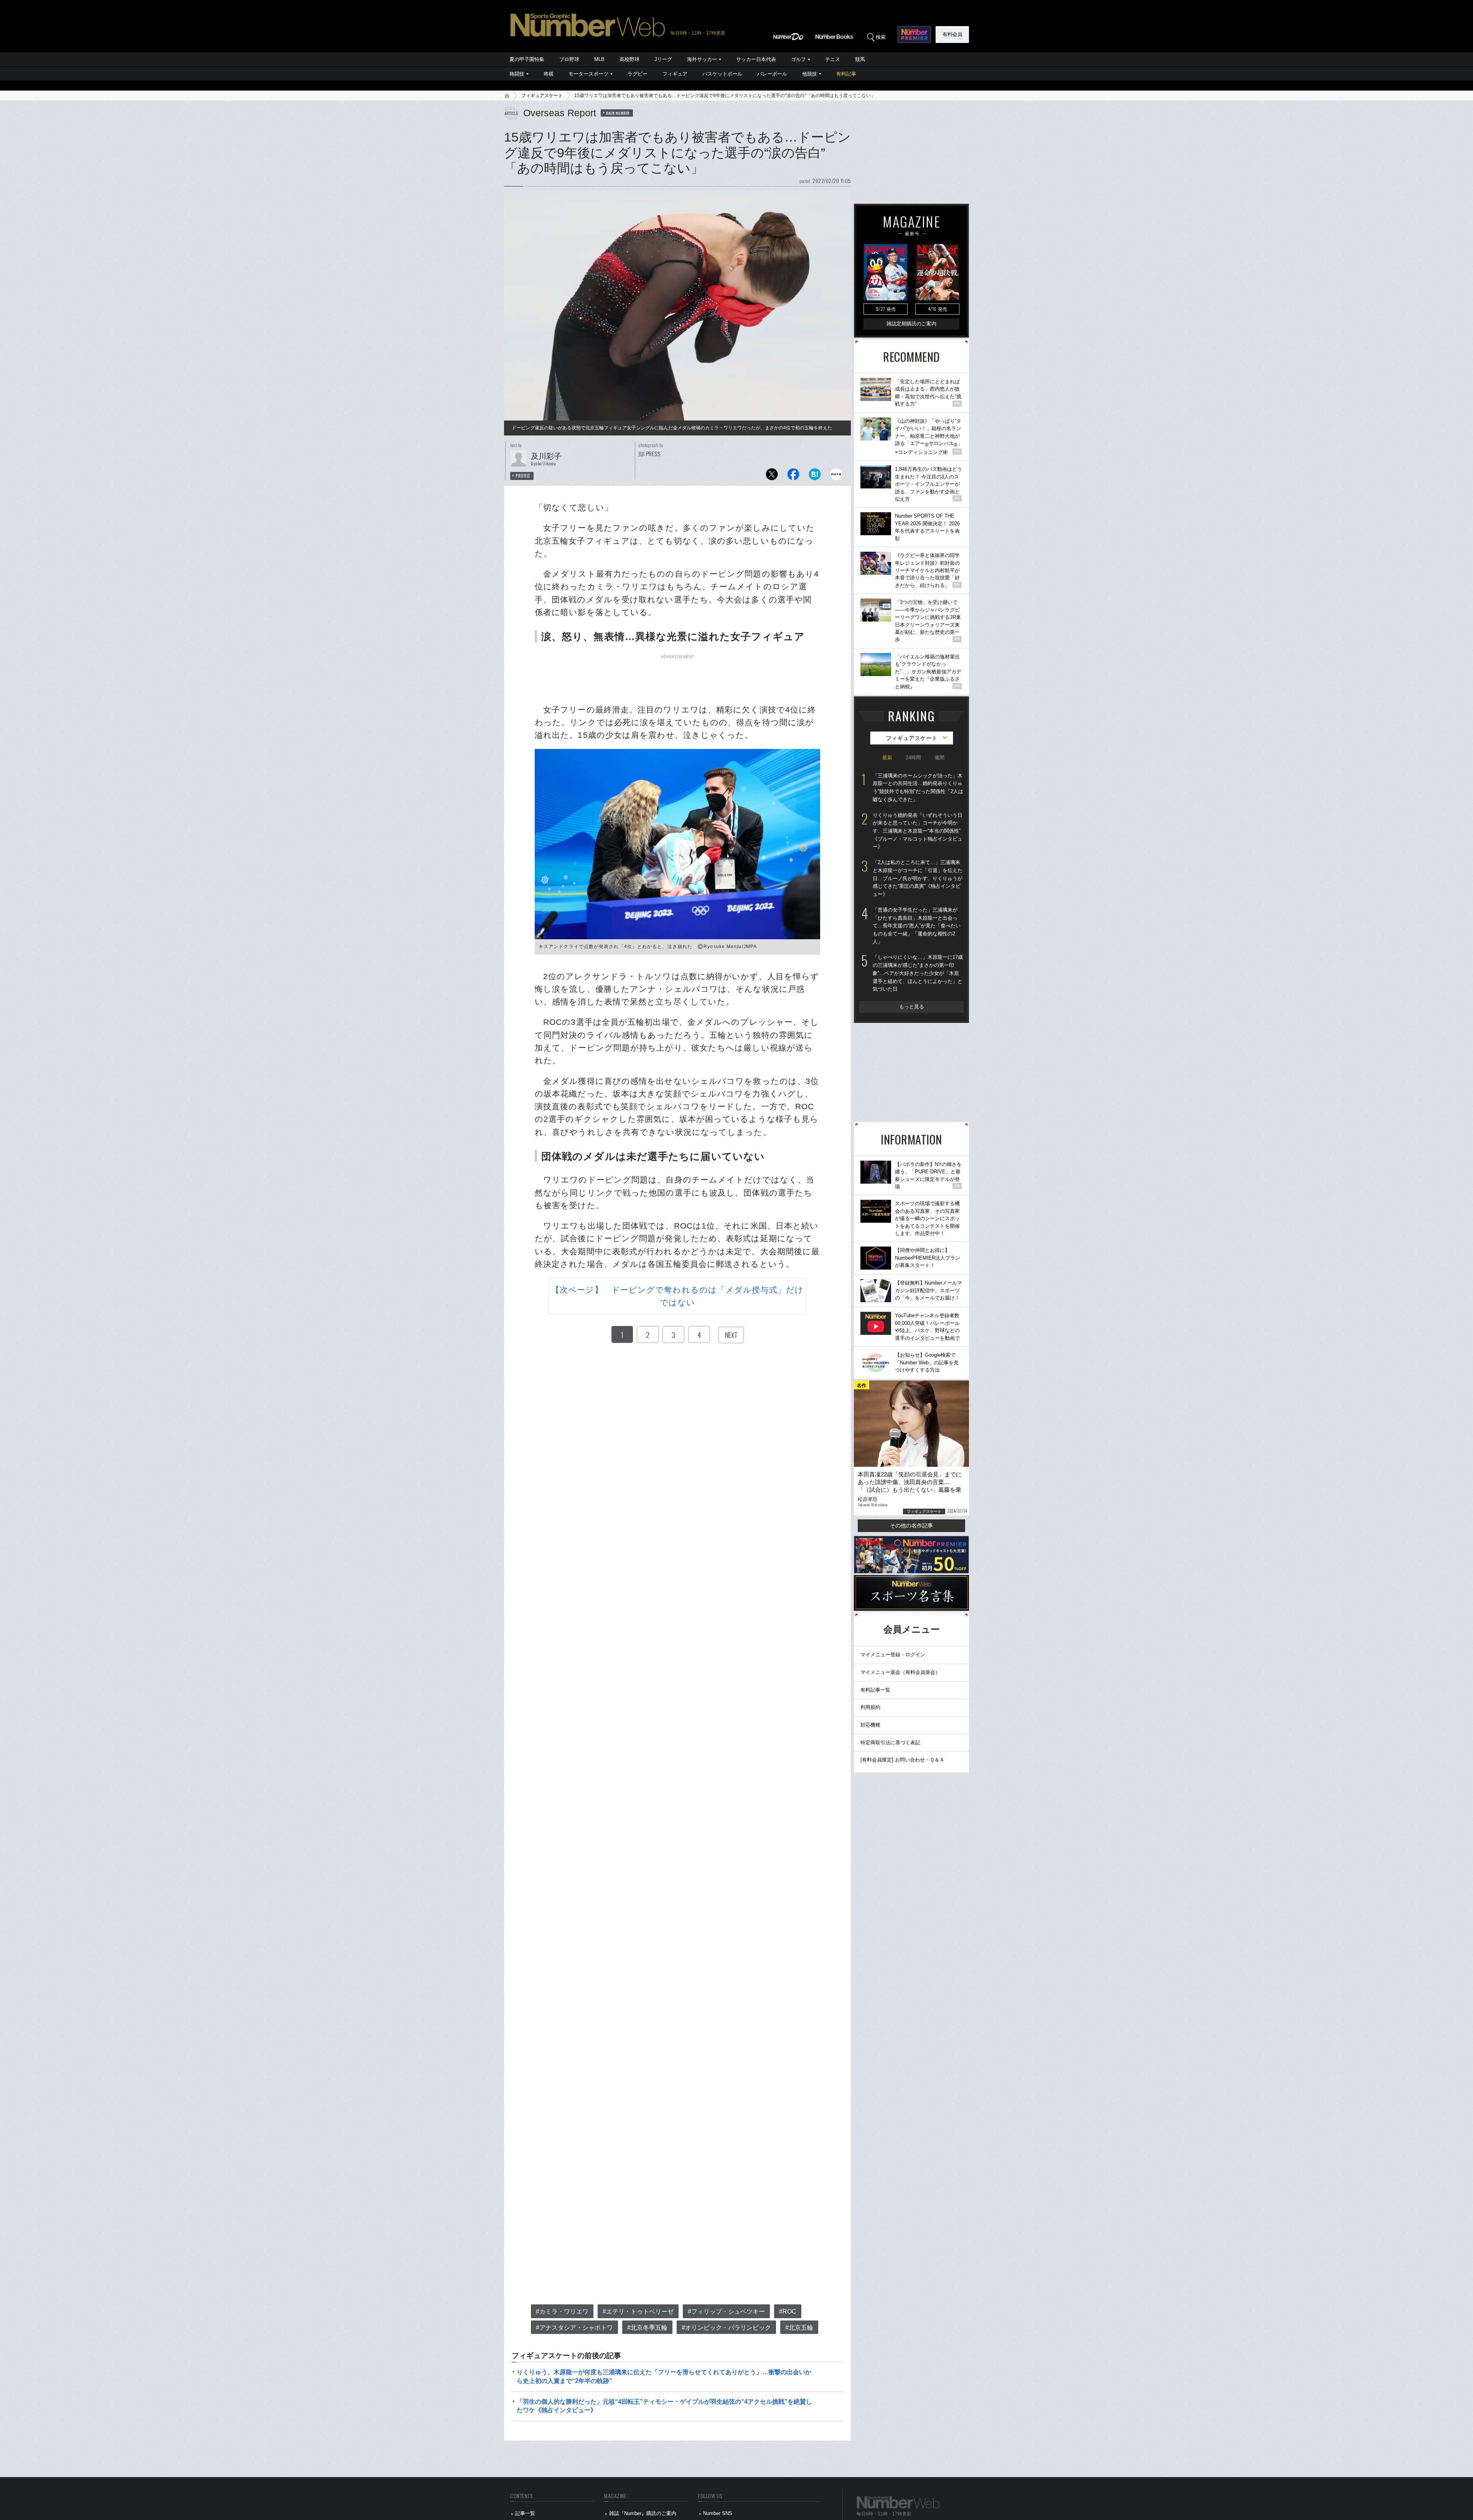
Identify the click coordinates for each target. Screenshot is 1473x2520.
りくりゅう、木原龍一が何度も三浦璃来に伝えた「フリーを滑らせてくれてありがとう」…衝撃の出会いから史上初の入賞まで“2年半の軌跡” (664, 2376)
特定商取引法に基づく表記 (890, 1742)
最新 (887, 758)
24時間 (913, 758)
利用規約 (870, 1707)
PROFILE (523, 476)
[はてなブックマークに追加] (815, 476)
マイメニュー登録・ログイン (893, 1655)
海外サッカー (702, 59)
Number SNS (718, 2513)
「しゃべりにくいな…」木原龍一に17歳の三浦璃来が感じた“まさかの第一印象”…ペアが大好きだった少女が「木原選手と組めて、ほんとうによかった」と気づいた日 (918, 973)
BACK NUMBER (618, 113)
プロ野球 (569, 59)
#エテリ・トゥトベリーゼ (638, 2311)
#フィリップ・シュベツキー (726, 2311)
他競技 (810, 74)
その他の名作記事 (911, 1526)
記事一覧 (525, 2513)
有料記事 (846, 74)
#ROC (788, 2311)
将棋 (549, 74)
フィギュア (675, 74)
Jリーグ (663, 59)
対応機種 (870, 1725)
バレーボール (772, 74)
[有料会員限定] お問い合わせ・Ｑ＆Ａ (902, 1760)
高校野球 (629, 59)
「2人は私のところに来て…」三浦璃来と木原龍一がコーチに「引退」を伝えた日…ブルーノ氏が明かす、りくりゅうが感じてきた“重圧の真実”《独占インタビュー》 (918, 878)
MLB (599, 59)
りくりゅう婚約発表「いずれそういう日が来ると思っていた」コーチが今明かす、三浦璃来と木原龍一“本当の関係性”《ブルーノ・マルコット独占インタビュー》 (918, 831)
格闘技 (517, 74)
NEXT (731, 1335)
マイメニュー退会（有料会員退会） (900, 1672)
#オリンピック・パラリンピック (726, 2328)
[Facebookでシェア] (793, 476)
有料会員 (952, 34)
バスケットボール (722, 74)
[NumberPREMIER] (914, 35)
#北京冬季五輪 (647, 2328)
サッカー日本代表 (756, 59)
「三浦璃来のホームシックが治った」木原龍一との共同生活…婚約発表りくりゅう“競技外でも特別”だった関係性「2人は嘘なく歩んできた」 (918, 787)
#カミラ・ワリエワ (562, 2311)
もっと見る (912, 1007)
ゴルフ (798, 59)
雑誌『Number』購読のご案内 (643, 2513)
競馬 (860, 59)
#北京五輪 (799, 2328)
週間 (939, 758)
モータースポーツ (588, 74)
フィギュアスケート (542, 96)
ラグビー (638, 74)
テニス (833, 59)
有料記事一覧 (875, 1690)
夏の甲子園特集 (527, 59)
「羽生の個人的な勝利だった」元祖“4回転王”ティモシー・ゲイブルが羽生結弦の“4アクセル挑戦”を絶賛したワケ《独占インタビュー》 (664, 2406)
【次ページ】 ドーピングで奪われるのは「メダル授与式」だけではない (677, 1296)
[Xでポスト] (772, 476)
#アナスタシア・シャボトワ (574, 2328)
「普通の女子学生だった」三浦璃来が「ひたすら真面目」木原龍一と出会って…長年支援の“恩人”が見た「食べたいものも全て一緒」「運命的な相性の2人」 (917, 926)
